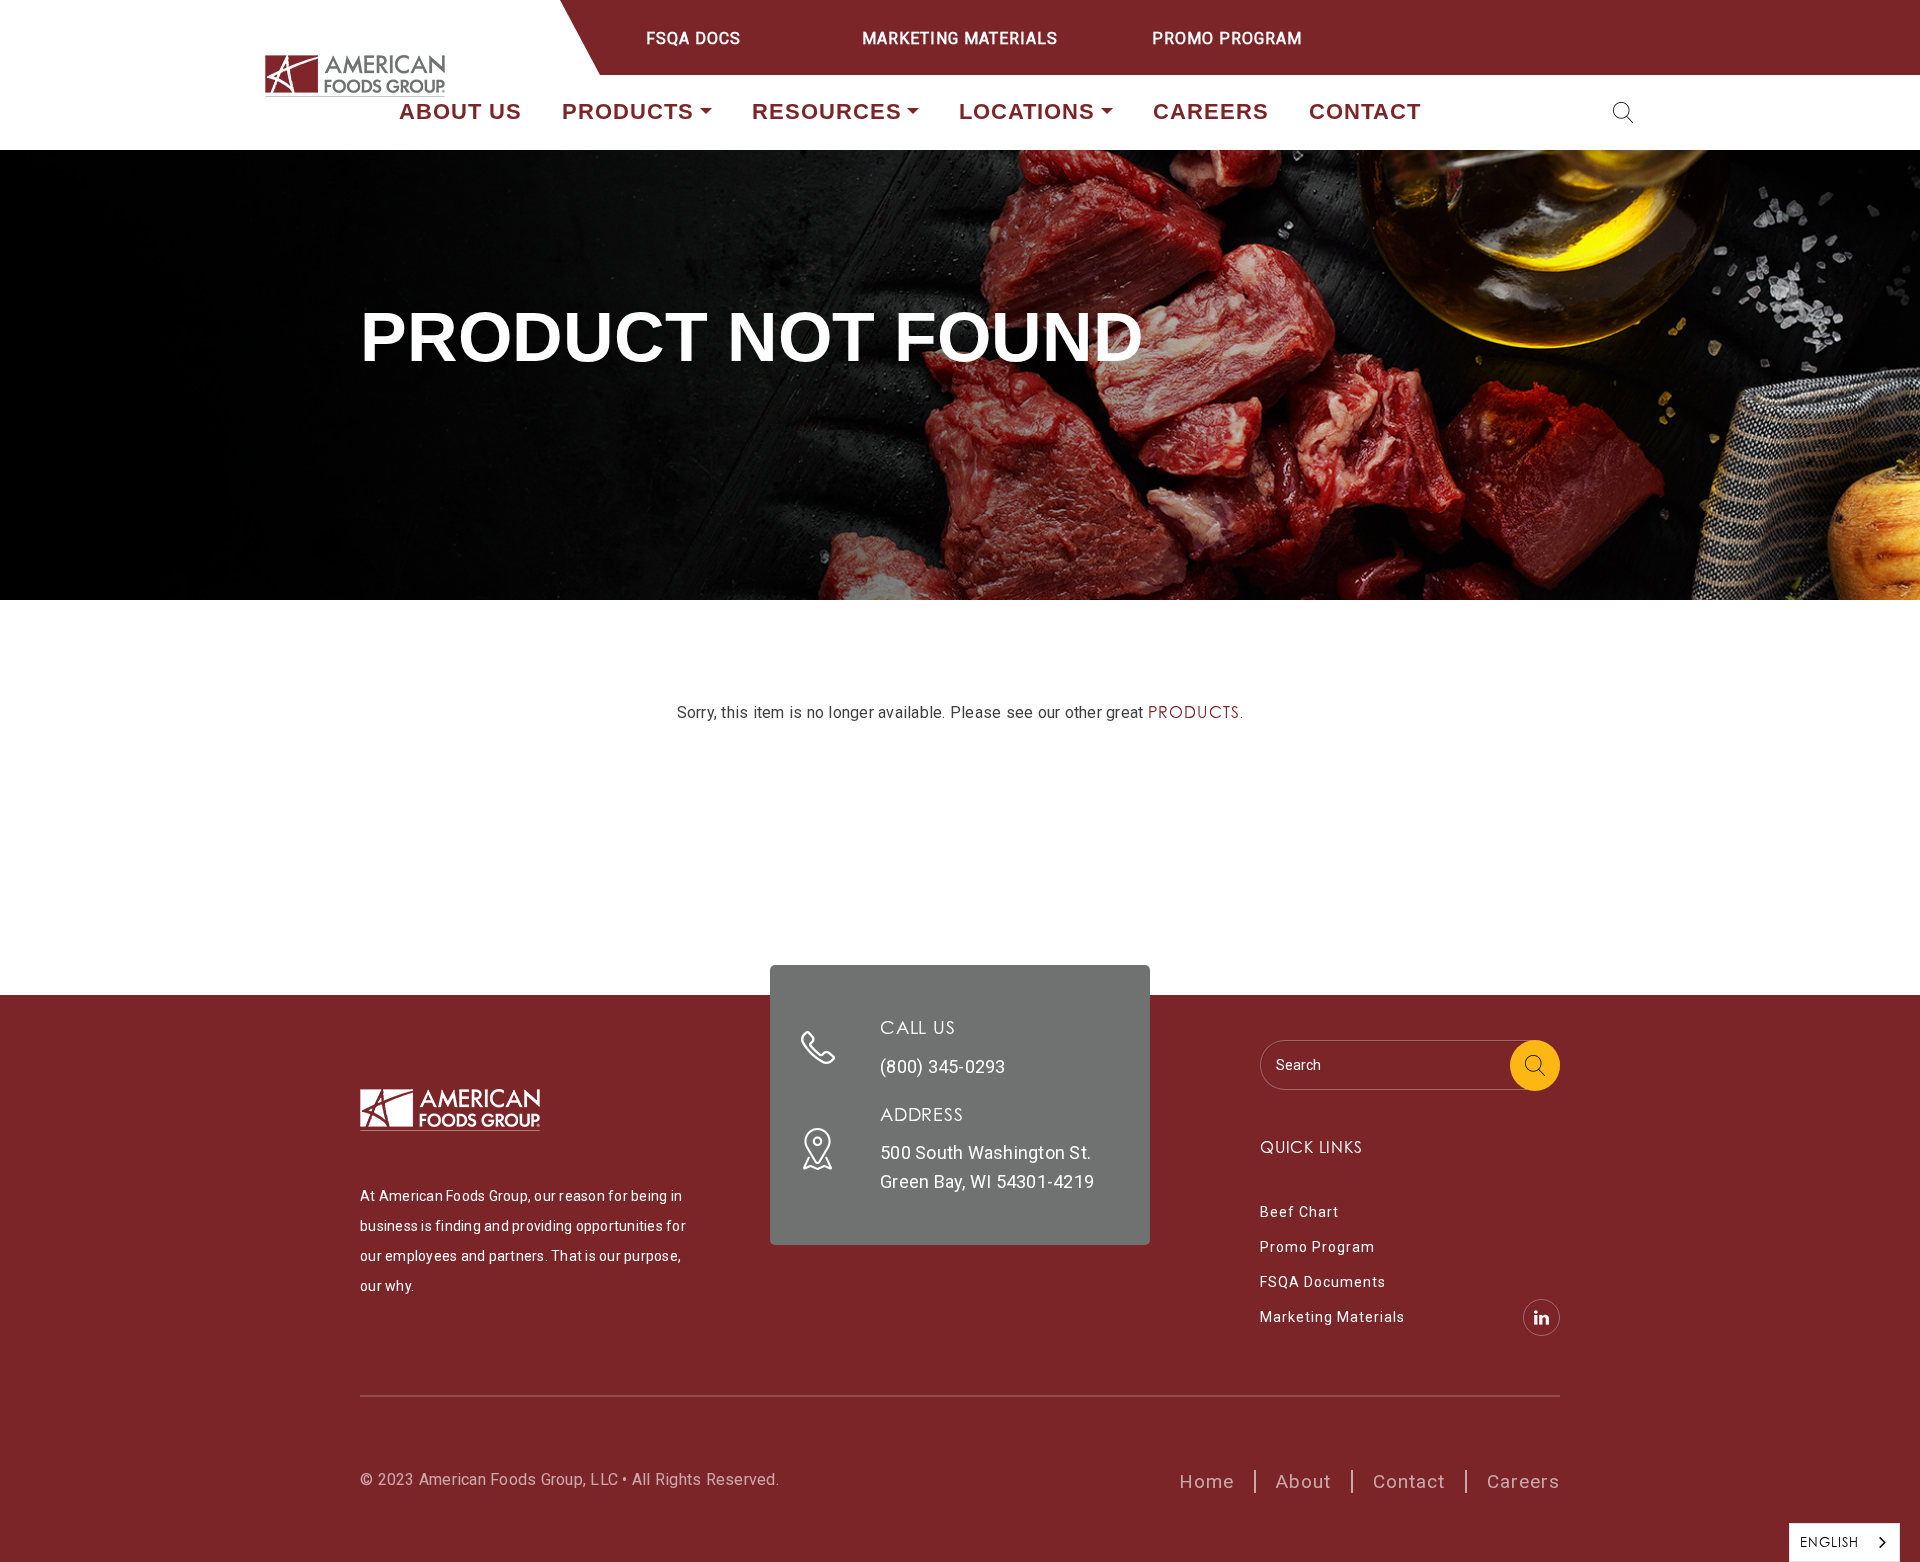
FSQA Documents (1323, 1282)
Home (1206, 1481)
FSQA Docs (693, 38)
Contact (1365, 111)
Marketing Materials (960, 38)
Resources (827, 111)
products (1194, 712)
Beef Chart (1299, 1212)
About (1303, 1481)
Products (628, 111)
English (1829, 1542)
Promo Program (1227, 38)
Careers (1211, 111)
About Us (460, 111)
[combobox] (1844, 1542)
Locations (1027, 111)
